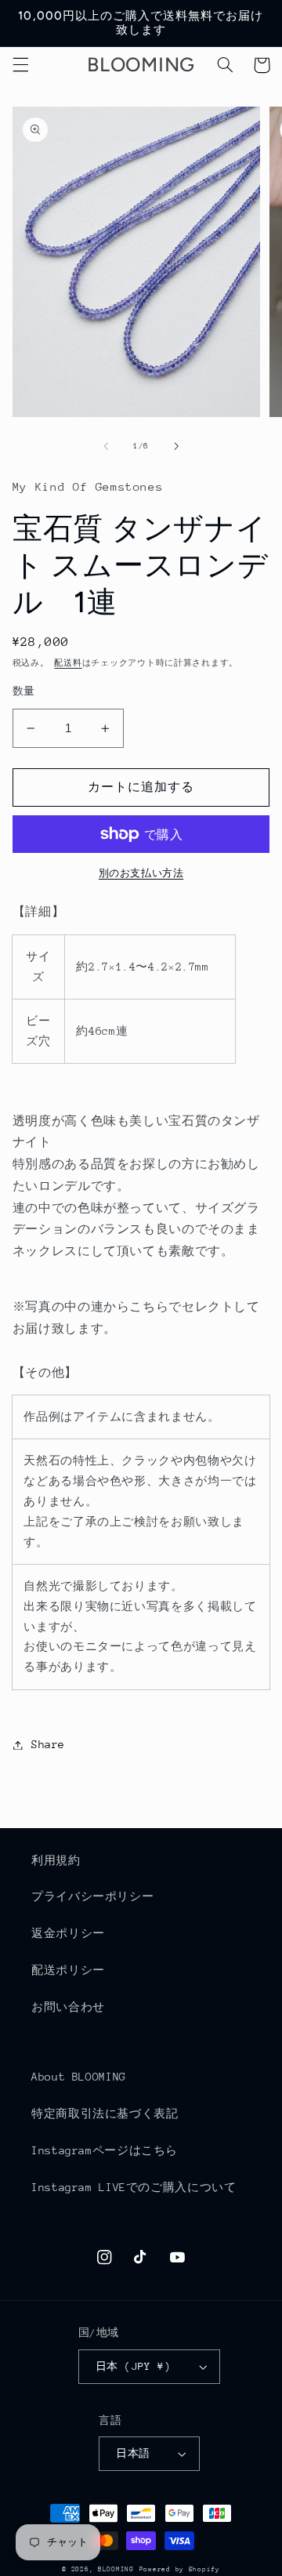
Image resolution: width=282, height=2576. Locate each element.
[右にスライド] (176, 446)
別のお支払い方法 (141, 873)
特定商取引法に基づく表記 (105, 2113)
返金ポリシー (68, 1933)
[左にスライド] (106, 446)
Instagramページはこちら (105, 2150)
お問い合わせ (68, 2007)
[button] (20, 65)
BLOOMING (116, 2569)
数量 (24, 691)
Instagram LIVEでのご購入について (134, 2187)
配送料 (68, 663)
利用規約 (56, 1860)
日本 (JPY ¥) (133, 2366)
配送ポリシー (68, 1970)
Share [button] (48, 1744)
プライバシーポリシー (92, 1896)
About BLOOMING (79, 2077)
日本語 (133, 2453)
